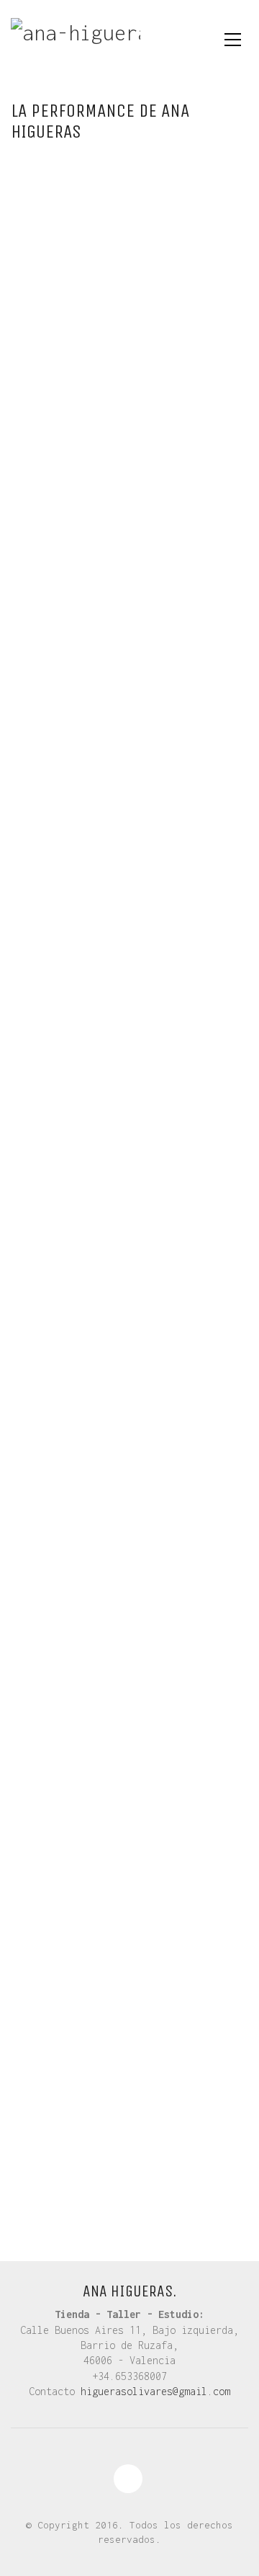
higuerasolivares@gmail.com (155, 2391)
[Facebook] (128, 2479)
